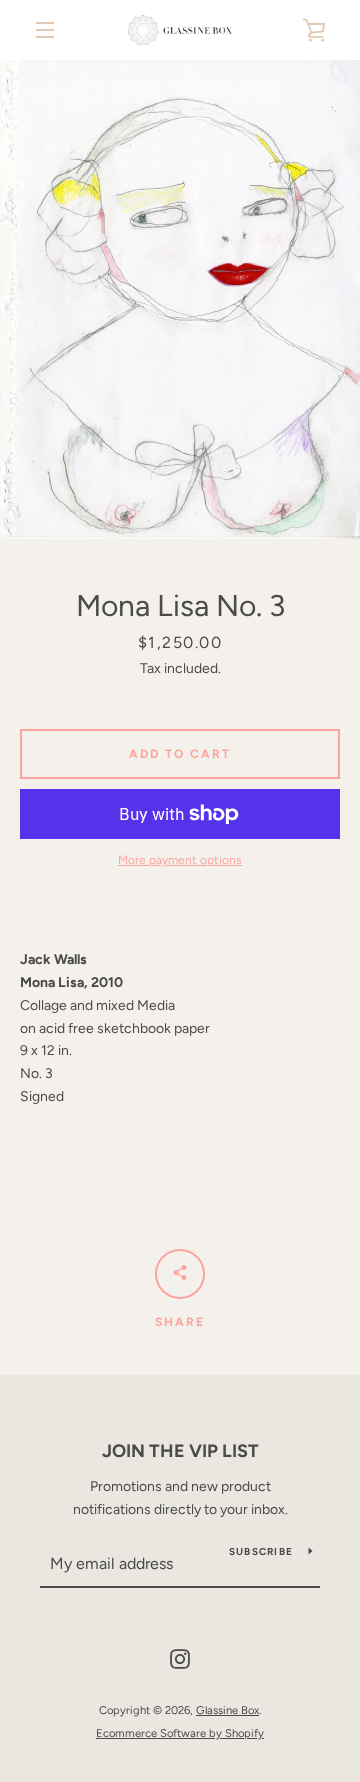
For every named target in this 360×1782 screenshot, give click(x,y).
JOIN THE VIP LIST (180, 1451)
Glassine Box (227, 1710)
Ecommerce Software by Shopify (180, 1733)
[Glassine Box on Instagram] (180, 1658)
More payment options (180, 860)
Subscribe (261, 1551)
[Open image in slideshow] (180, 299)
